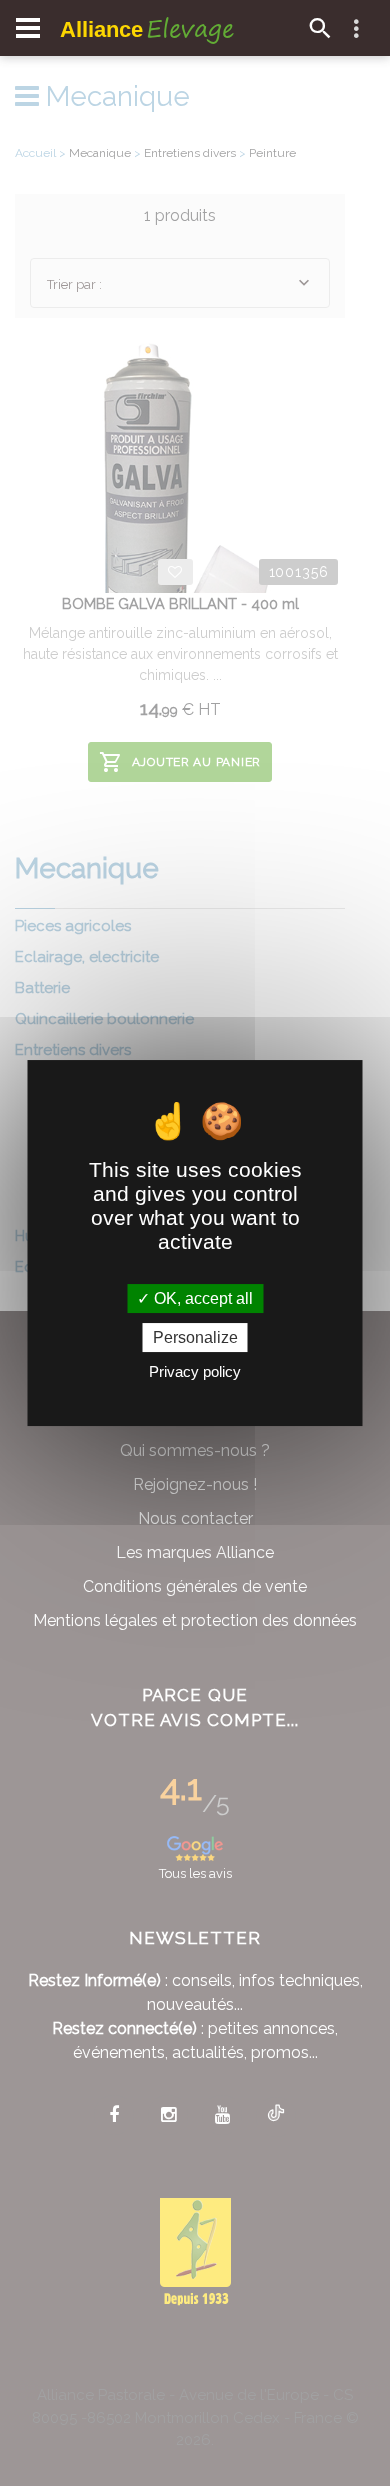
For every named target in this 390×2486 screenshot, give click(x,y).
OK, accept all (201, 1298)
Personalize (195, 1337)
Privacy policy (195, 1371)
